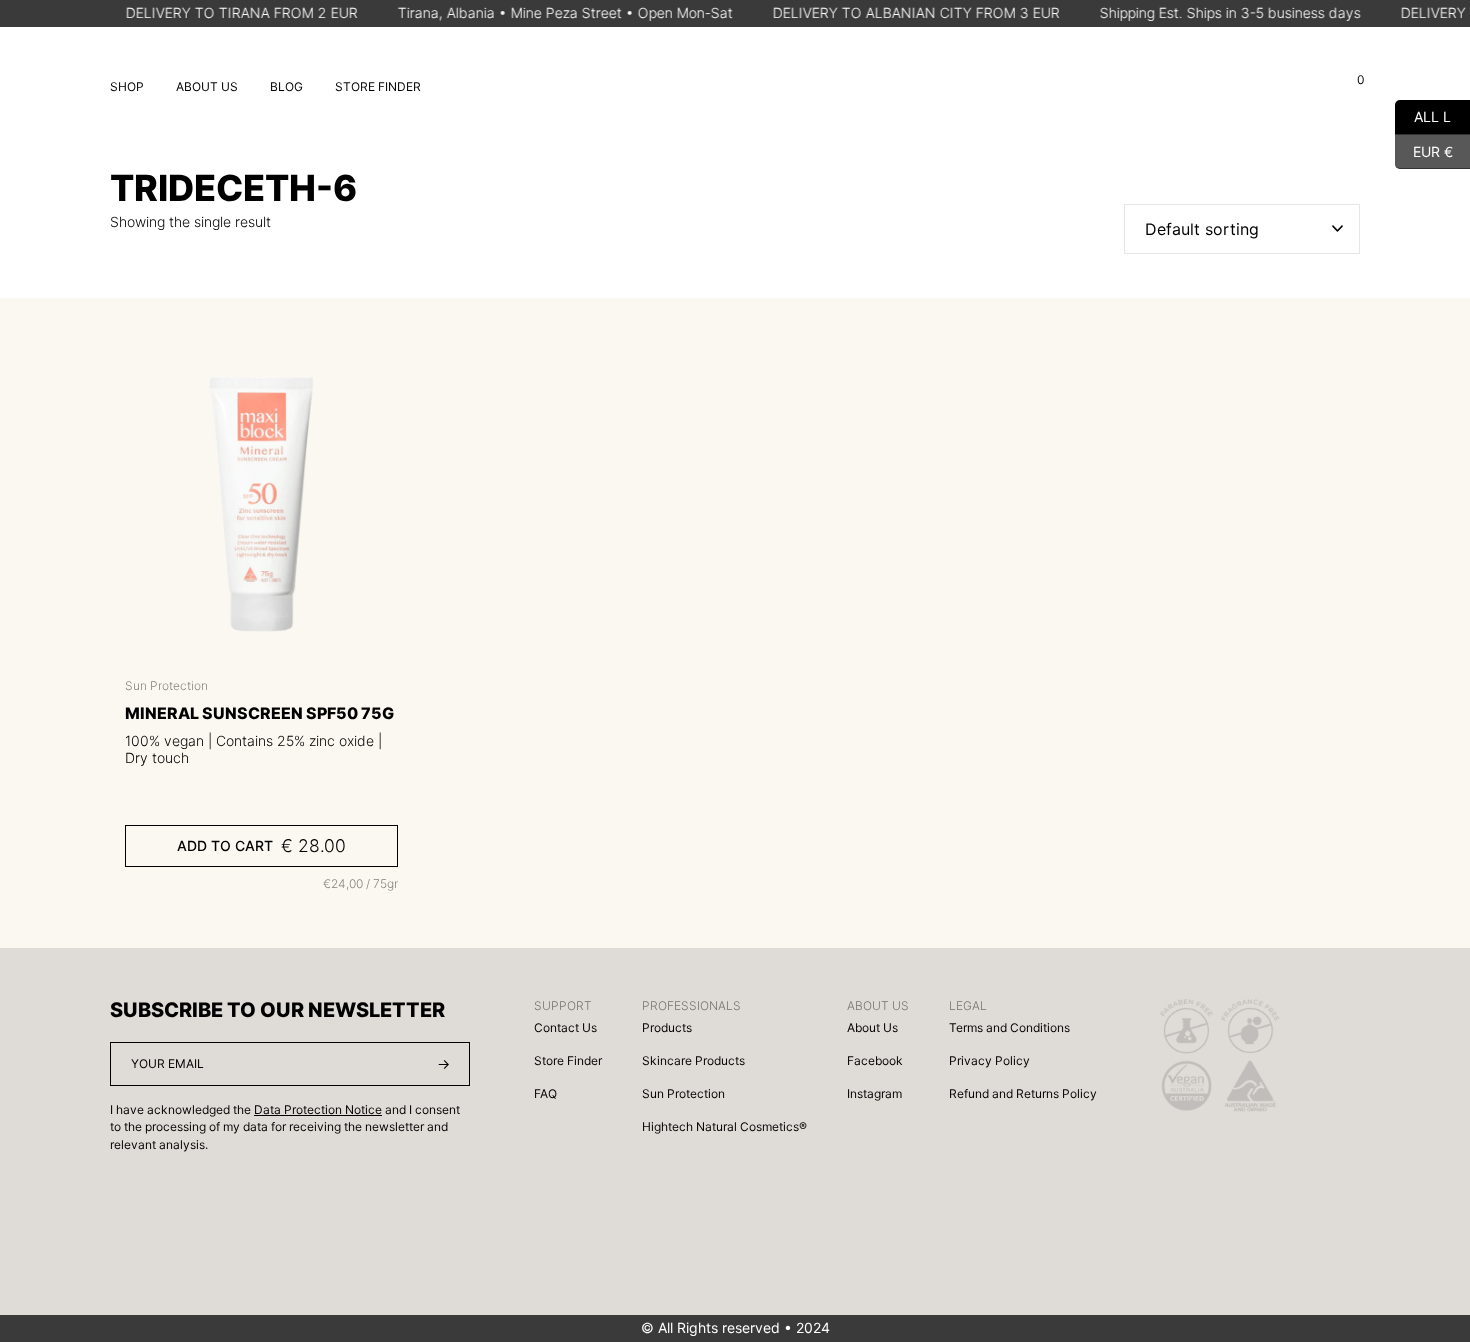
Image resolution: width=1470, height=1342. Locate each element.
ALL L (1423, 114)
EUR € (1424, 148)
